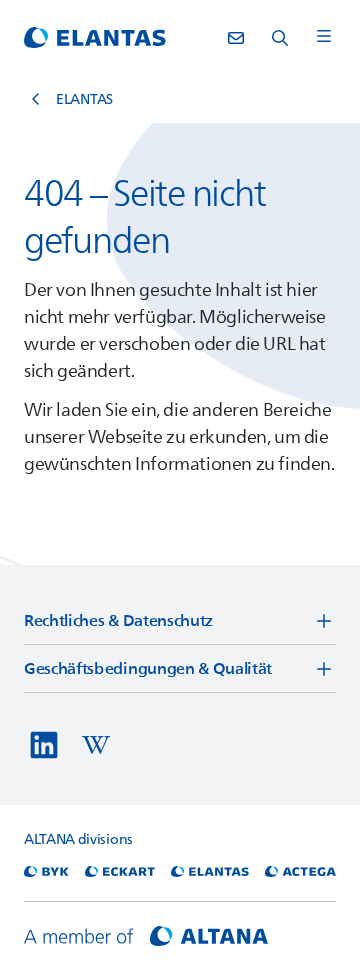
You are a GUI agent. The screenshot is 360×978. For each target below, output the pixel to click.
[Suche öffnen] (280, 38)
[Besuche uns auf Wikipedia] (96, 745)
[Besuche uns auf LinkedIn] (44, 745)
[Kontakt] (236, 38)
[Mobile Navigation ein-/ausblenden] (324, 37)
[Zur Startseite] (95, 38)
